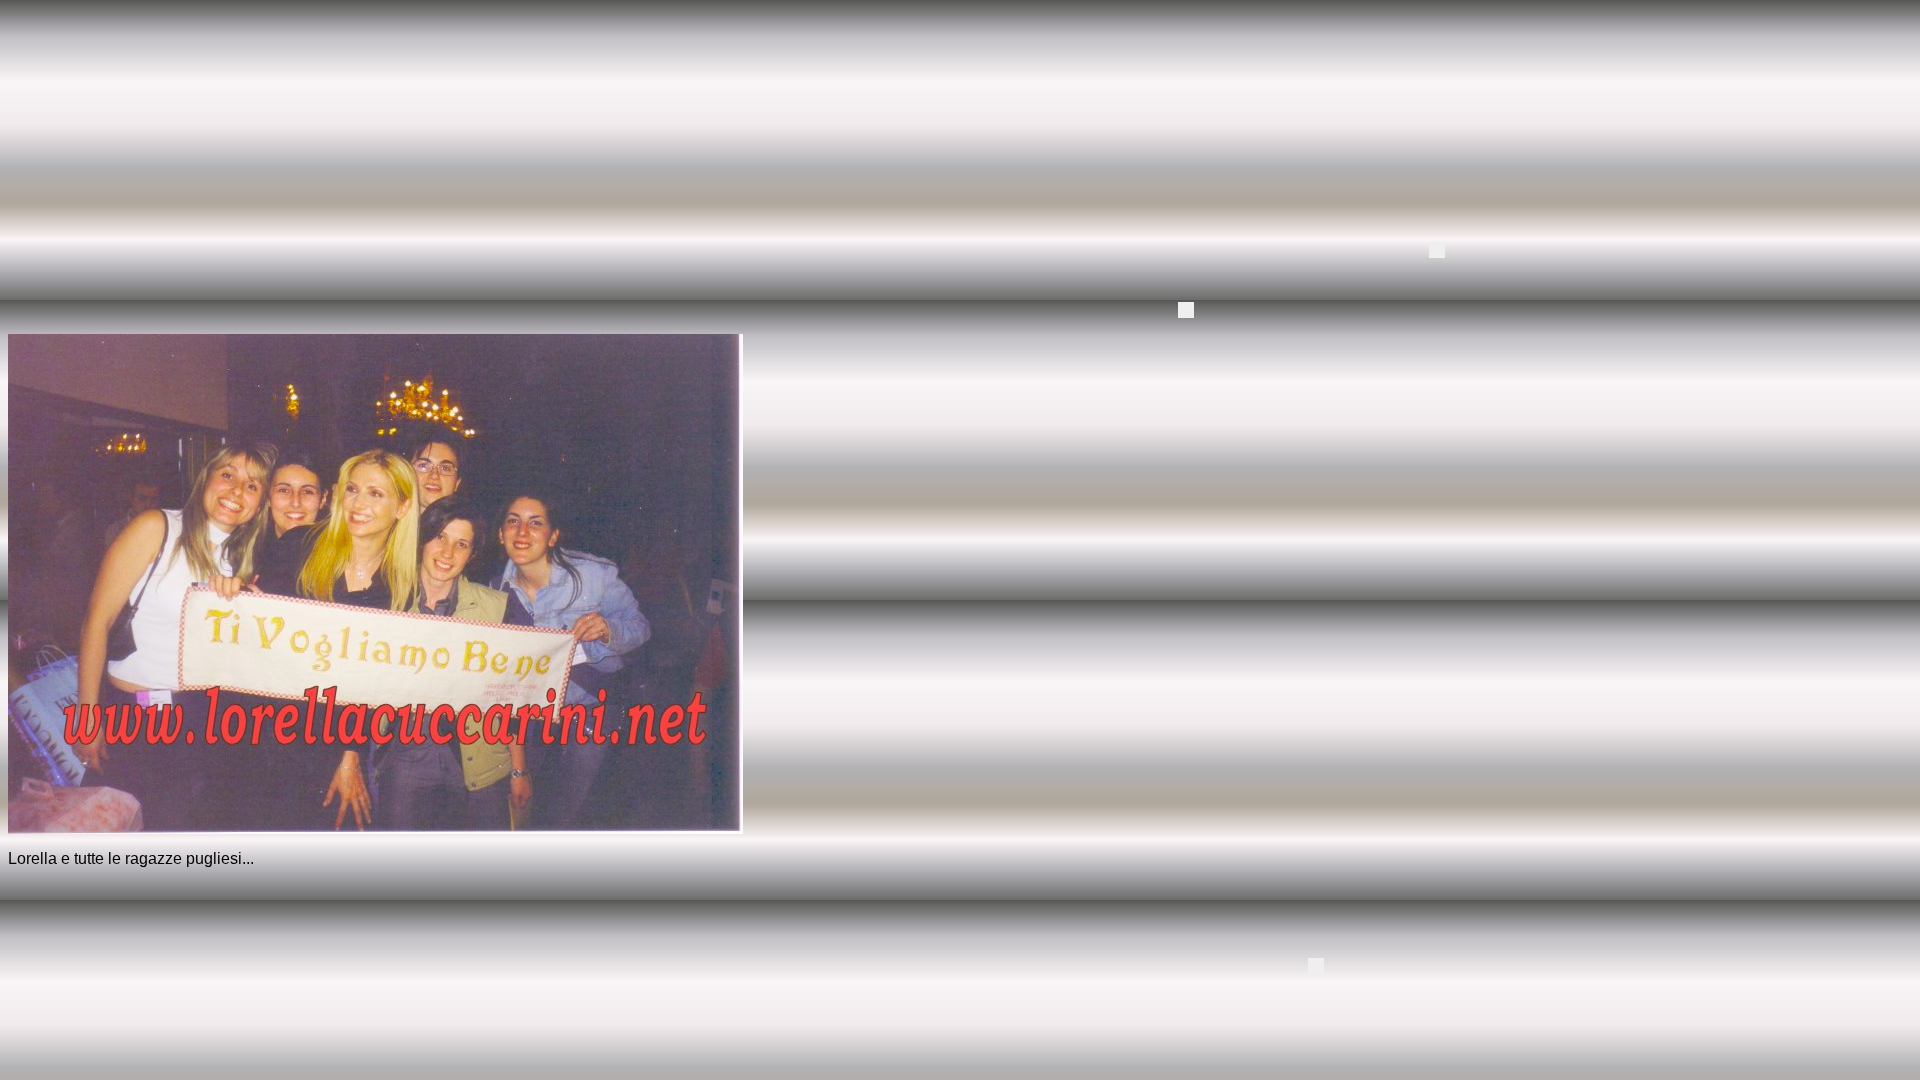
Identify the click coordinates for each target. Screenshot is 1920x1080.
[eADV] (1437, 250)
